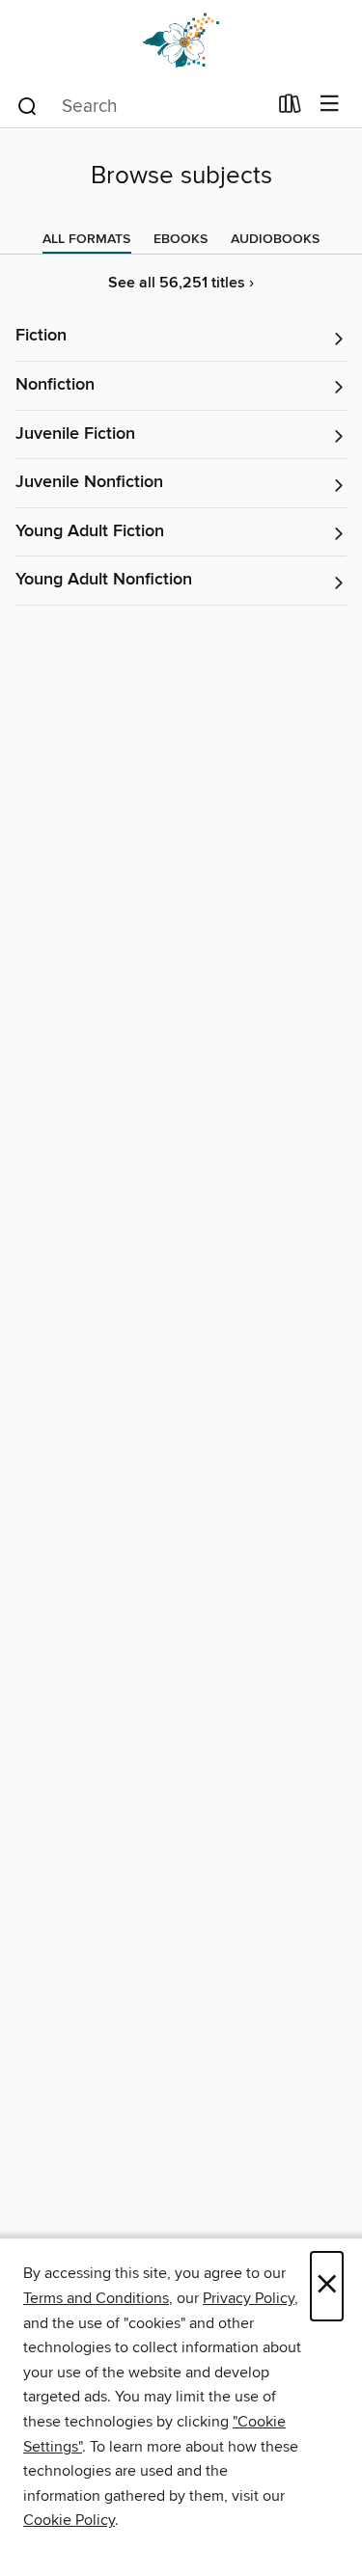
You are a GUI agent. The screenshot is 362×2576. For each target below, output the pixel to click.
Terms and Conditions (96, 2298)
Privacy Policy (249, 2298)
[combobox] (141, 106)
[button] (181, 337)
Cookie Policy (69, 2520)
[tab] (86, 239)
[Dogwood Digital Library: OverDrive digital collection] (181, 41)
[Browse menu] (330, 105)
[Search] (28, 105)
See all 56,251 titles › (181, 283)
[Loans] (290, 108)
